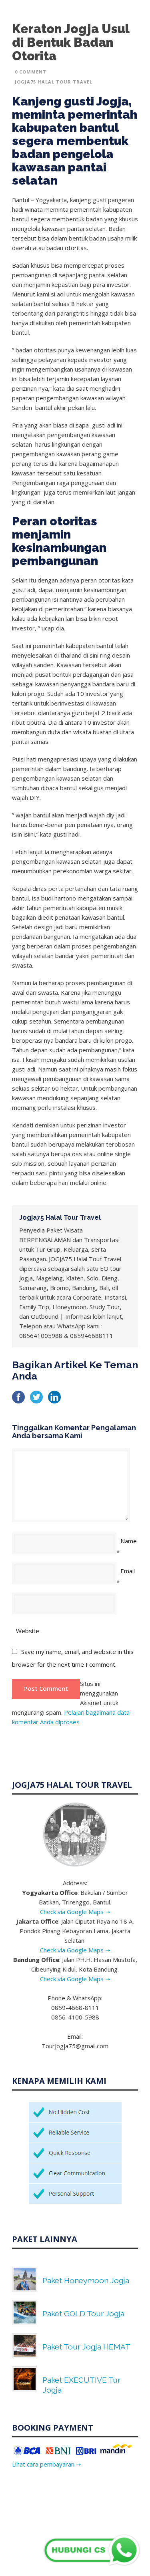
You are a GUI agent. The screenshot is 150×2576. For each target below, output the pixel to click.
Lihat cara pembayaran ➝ (47, 2464)
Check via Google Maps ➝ (75, 1912)
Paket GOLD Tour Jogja (83, 2314)
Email (128, 1571)
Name (129, 1541)
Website (28, 1631)
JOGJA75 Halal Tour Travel (54, 82)
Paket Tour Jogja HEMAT (86, 2347)
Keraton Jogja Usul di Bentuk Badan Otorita (71, 42)
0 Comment (31, 72)
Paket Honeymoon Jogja (86, 2280)
